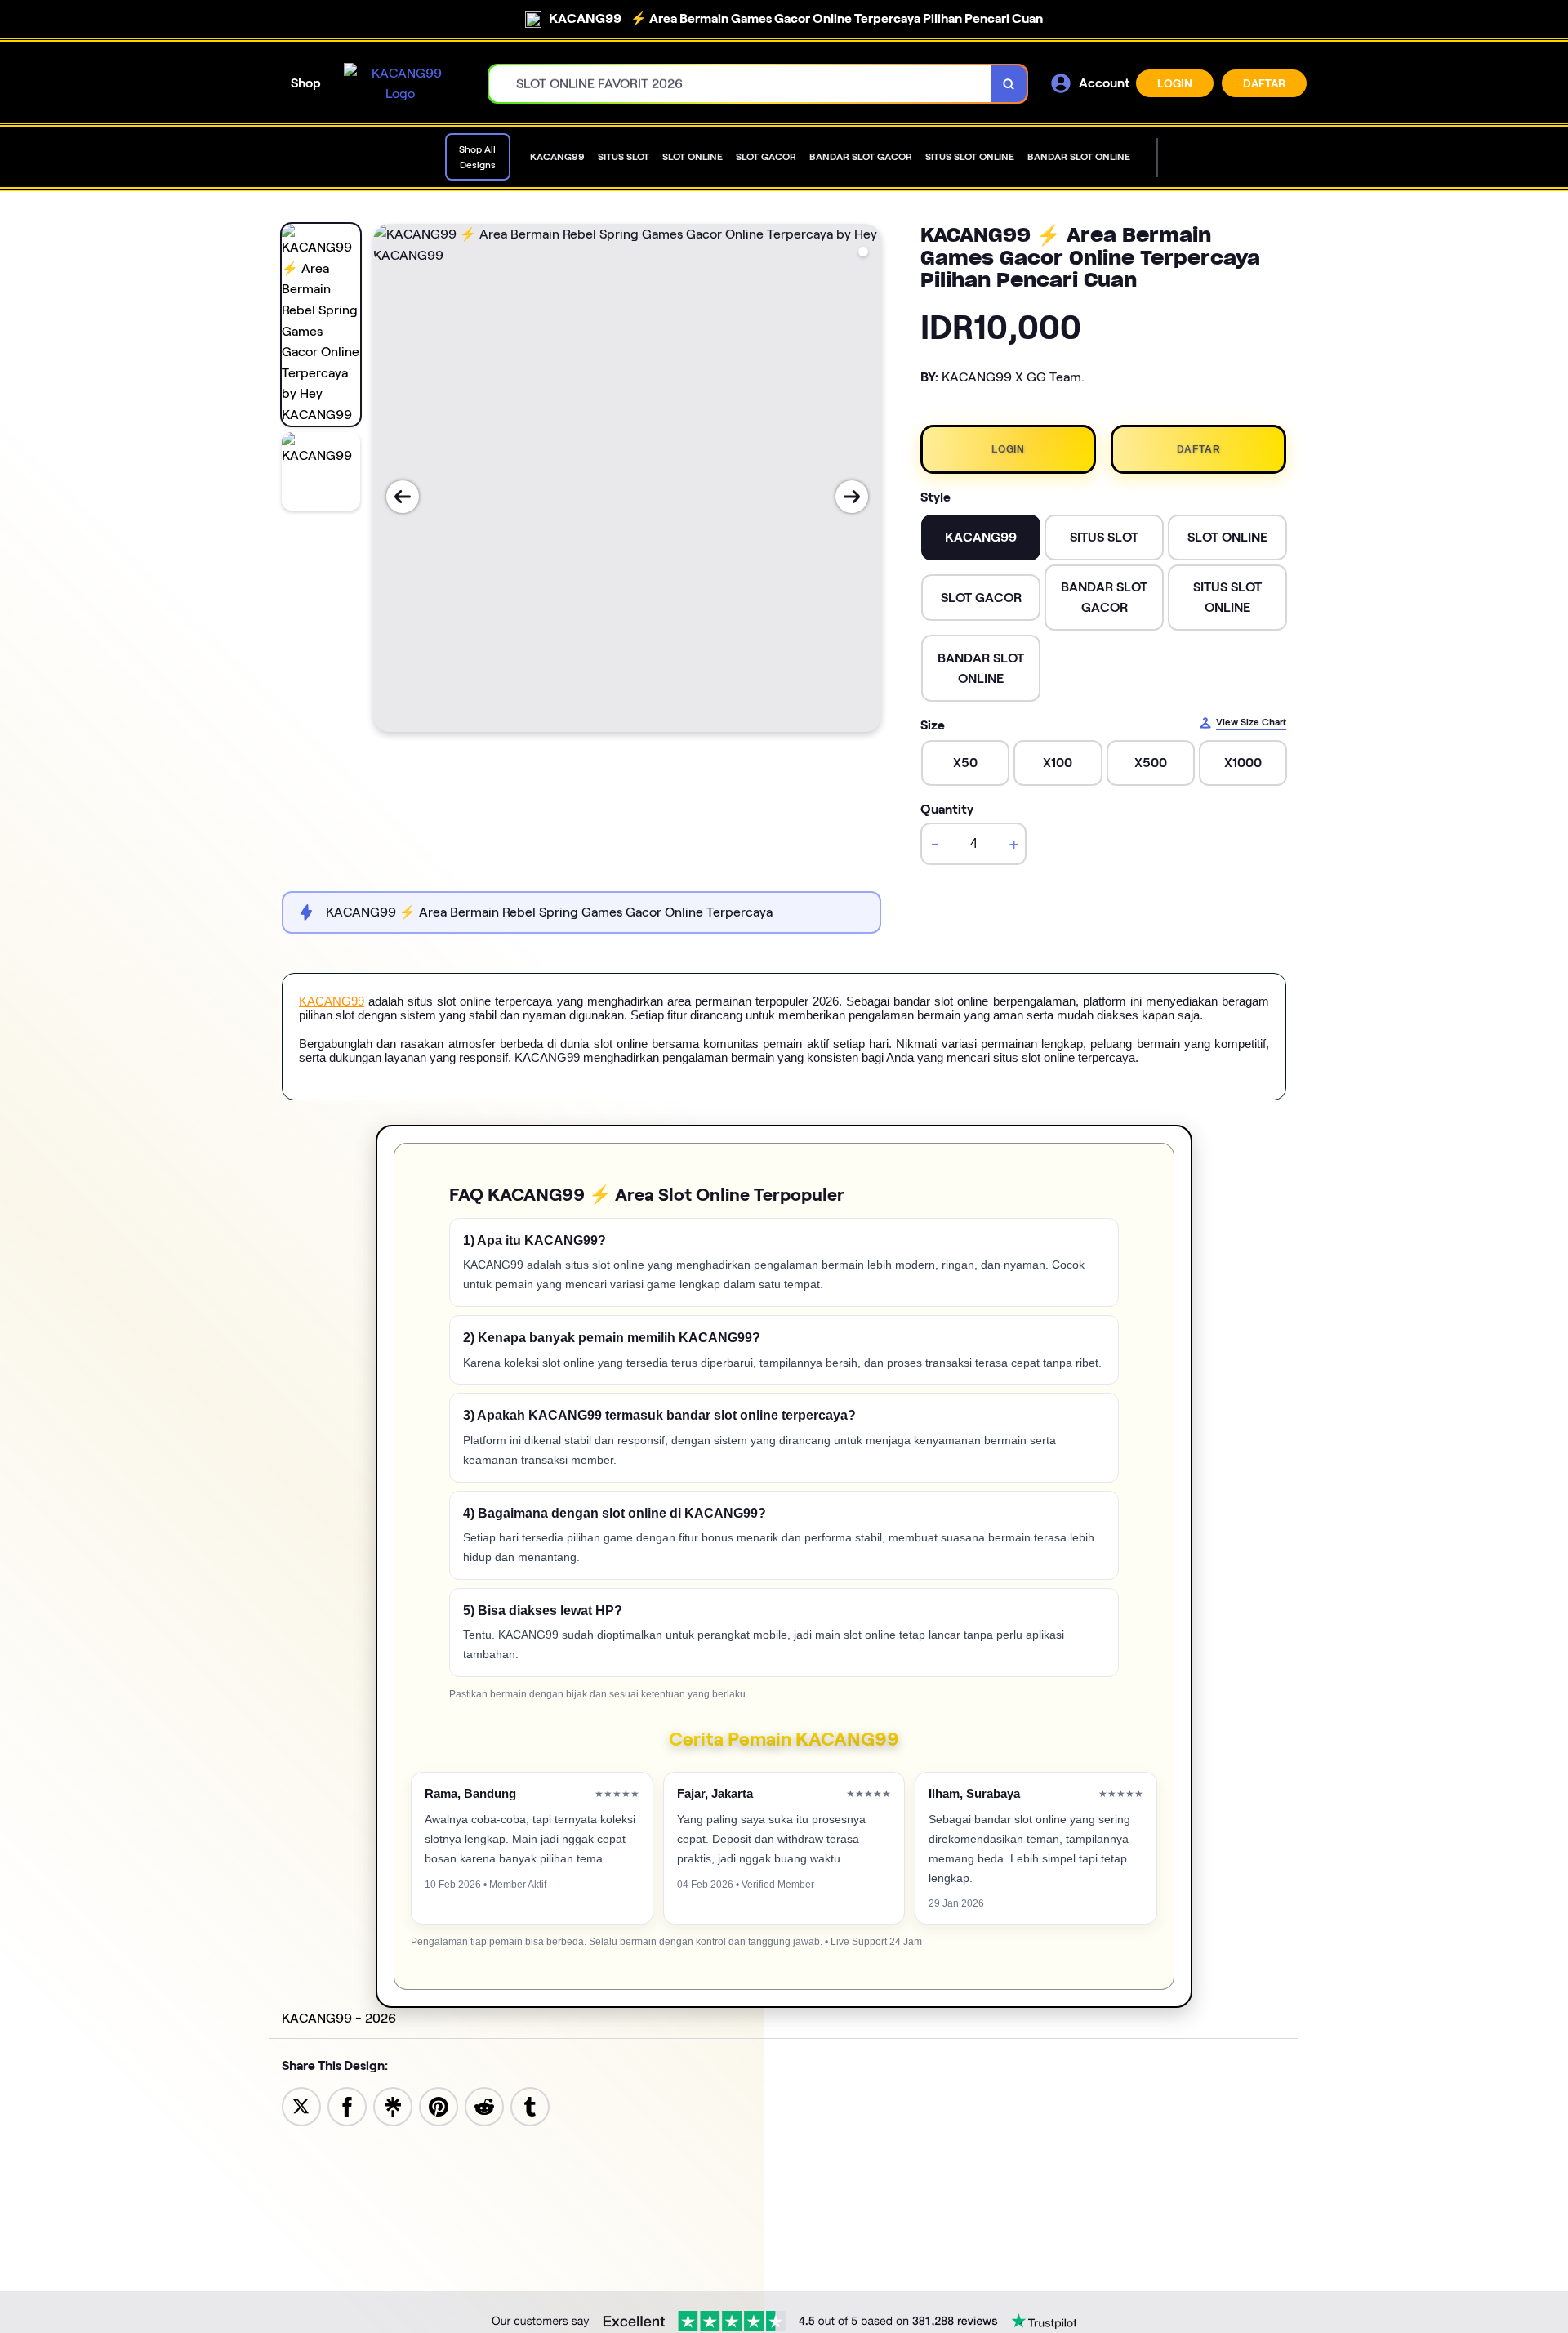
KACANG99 (332, 1001)
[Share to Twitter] (301, 2105)
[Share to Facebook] (347, 2105)
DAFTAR (1264, 83)
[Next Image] (852, 497)
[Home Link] (400, 84)
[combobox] (740, 84)
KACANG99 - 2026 (339, 2018)
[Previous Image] (403, 497)
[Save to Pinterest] (439, 2105)
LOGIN (1175, 83)
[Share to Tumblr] (530, 2105)
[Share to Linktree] (393, 2105)
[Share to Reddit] (484, 2105)
